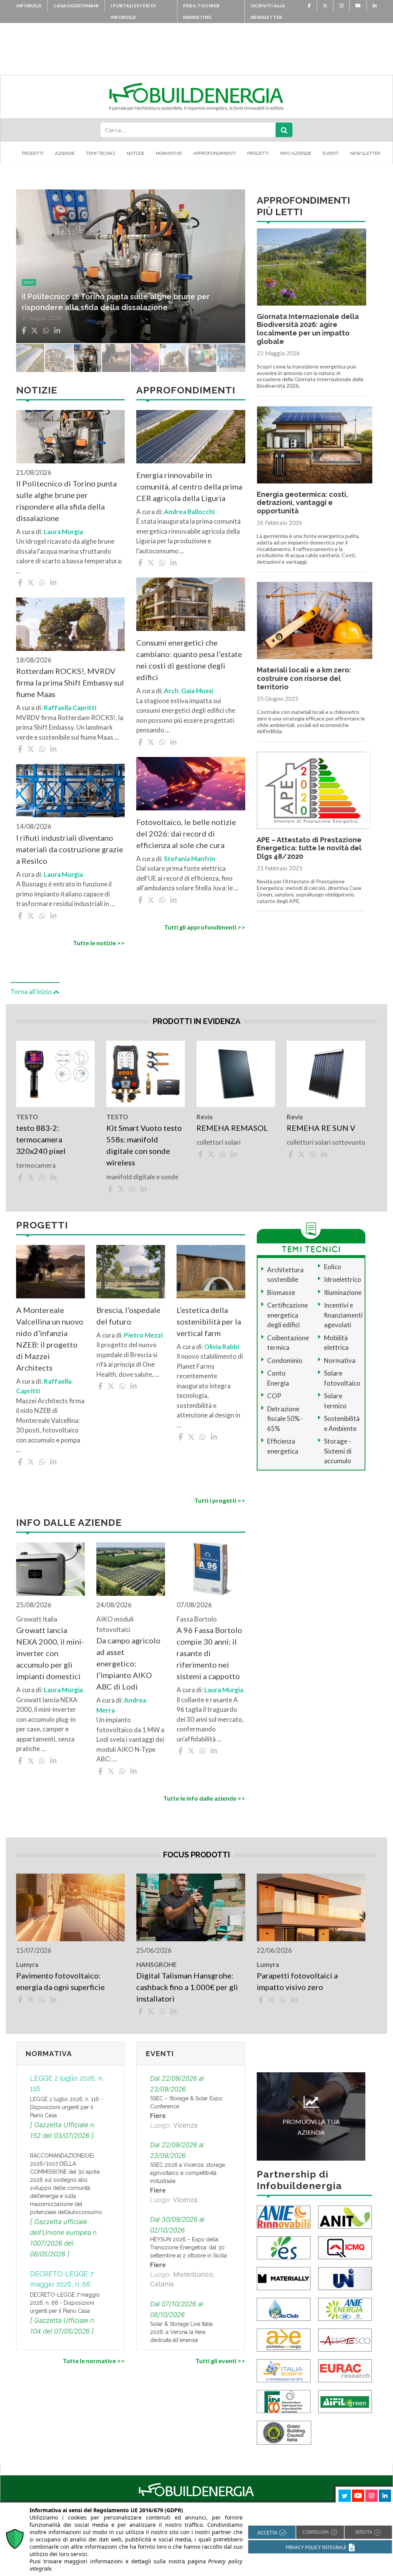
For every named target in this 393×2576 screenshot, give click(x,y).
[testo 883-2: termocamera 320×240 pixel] (55, 1074)
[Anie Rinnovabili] (284, 2217)
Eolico (333, 1267)
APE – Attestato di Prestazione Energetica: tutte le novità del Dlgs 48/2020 (309, 848)
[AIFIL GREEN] (345, 2401)
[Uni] (345, 2278)
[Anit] (345, 2217)
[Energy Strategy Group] (284, 2247)
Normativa (340, 1360)
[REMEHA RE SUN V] (326, 1074)
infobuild (29, 6)
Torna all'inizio (32, 992)
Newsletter (365, 153)
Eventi (331, 153)
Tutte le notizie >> (99, 943)
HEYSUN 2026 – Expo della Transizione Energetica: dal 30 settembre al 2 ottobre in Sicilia (188, 2247)
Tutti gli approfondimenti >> (204, 927)
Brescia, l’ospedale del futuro (128, 1316)
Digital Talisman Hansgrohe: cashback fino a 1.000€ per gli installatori (187, 1987)
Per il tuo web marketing (201, 11)
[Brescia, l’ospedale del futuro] (131, 1272)
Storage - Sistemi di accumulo (338, 1451)
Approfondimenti (215, 153)
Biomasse (281, 1292)
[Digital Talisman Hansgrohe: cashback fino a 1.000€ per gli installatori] (191, 1907)
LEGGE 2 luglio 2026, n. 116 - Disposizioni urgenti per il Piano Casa (66, 2107)
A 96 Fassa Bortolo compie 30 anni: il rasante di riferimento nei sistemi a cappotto (209, 1653)
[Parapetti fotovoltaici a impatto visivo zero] (311, 1907)
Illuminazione (343, 1292)
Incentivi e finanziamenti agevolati (343, 1315)
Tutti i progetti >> (220, 1500)
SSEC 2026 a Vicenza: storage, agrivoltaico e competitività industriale (188, 2173)
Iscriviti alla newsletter (268, 11)
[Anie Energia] (345, 2309)
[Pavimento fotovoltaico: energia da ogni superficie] (70, 1907)
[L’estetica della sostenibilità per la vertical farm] (211, 1272)
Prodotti (33, 153)
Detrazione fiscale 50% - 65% (285, 1419)
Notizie (135, 153)
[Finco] (284, 2401)
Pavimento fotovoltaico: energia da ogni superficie (60, 1981)
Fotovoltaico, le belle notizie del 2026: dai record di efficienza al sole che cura (186, 833)
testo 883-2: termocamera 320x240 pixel (42, 1139)
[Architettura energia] (284, 2339)
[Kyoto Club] (284, 2309)
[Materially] (284, 2278)
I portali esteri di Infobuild (133, 11)
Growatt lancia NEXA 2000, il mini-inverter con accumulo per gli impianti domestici (50, 1653)
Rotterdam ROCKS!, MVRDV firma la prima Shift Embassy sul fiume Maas (70, 682)
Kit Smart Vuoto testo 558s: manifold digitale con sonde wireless (144, 1145)
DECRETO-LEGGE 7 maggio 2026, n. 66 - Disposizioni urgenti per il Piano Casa (65, 2303)
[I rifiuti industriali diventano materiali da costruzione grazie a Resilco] (70, 791)
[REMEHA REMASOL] (236, 1074)
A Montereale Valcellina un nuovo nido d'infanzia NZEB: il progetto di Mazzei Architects (50, 1339)
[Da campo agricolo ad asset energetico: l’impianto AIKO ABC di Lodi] (131, 1569)
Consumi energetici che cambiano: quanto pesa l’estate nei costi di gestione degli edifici (189, 660)
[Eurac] (345, 2370)
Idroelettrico (343, 1279)
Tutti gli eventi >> (220, 2361)
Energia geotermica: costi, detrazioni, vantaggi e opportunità (302, 503)
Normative (169, 153)
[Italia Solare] (284, 2370)
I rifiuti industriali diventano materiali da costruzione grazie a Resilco (70, 849)
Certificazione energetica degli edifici (287, 1315)
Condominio (285, 1360)
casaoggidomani (76, 6)
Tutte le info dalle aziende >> (204, 1798)
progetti (34, 282)
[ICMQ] (345, 2247)
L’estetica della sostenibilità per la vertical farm (209, 1321)
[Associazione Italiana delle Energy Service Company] (345, 2339)
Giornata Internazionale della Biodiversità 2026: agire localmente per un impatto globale (308, 329)
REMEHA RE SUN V (321, 1128)
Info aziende (296, 153)
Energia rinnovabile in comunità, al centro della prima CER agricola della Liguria (189, 486)
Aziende (65, 153)
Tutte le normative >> (94, 2361)
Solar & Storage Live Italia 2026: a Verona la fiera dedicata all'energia (181, 2332)
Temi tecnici (101, 153)
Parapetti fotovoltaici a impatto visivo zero (297, 1981)
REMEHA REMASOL (232, 1128)
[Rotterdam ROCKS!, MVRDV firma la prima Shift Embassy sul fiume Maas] (70, 624)
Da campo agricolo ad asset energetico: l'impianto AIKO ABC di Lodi (128, 1663)
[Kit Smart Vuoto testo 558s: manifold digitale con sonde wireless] (146, 1074)
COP (274, 1396)
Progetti (258, 153)
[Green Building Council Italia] (284, 2432)
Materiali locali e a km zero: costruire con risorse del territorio (304, 678)
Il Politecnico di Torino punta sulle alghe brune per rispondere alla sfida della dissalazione (66, 501)
